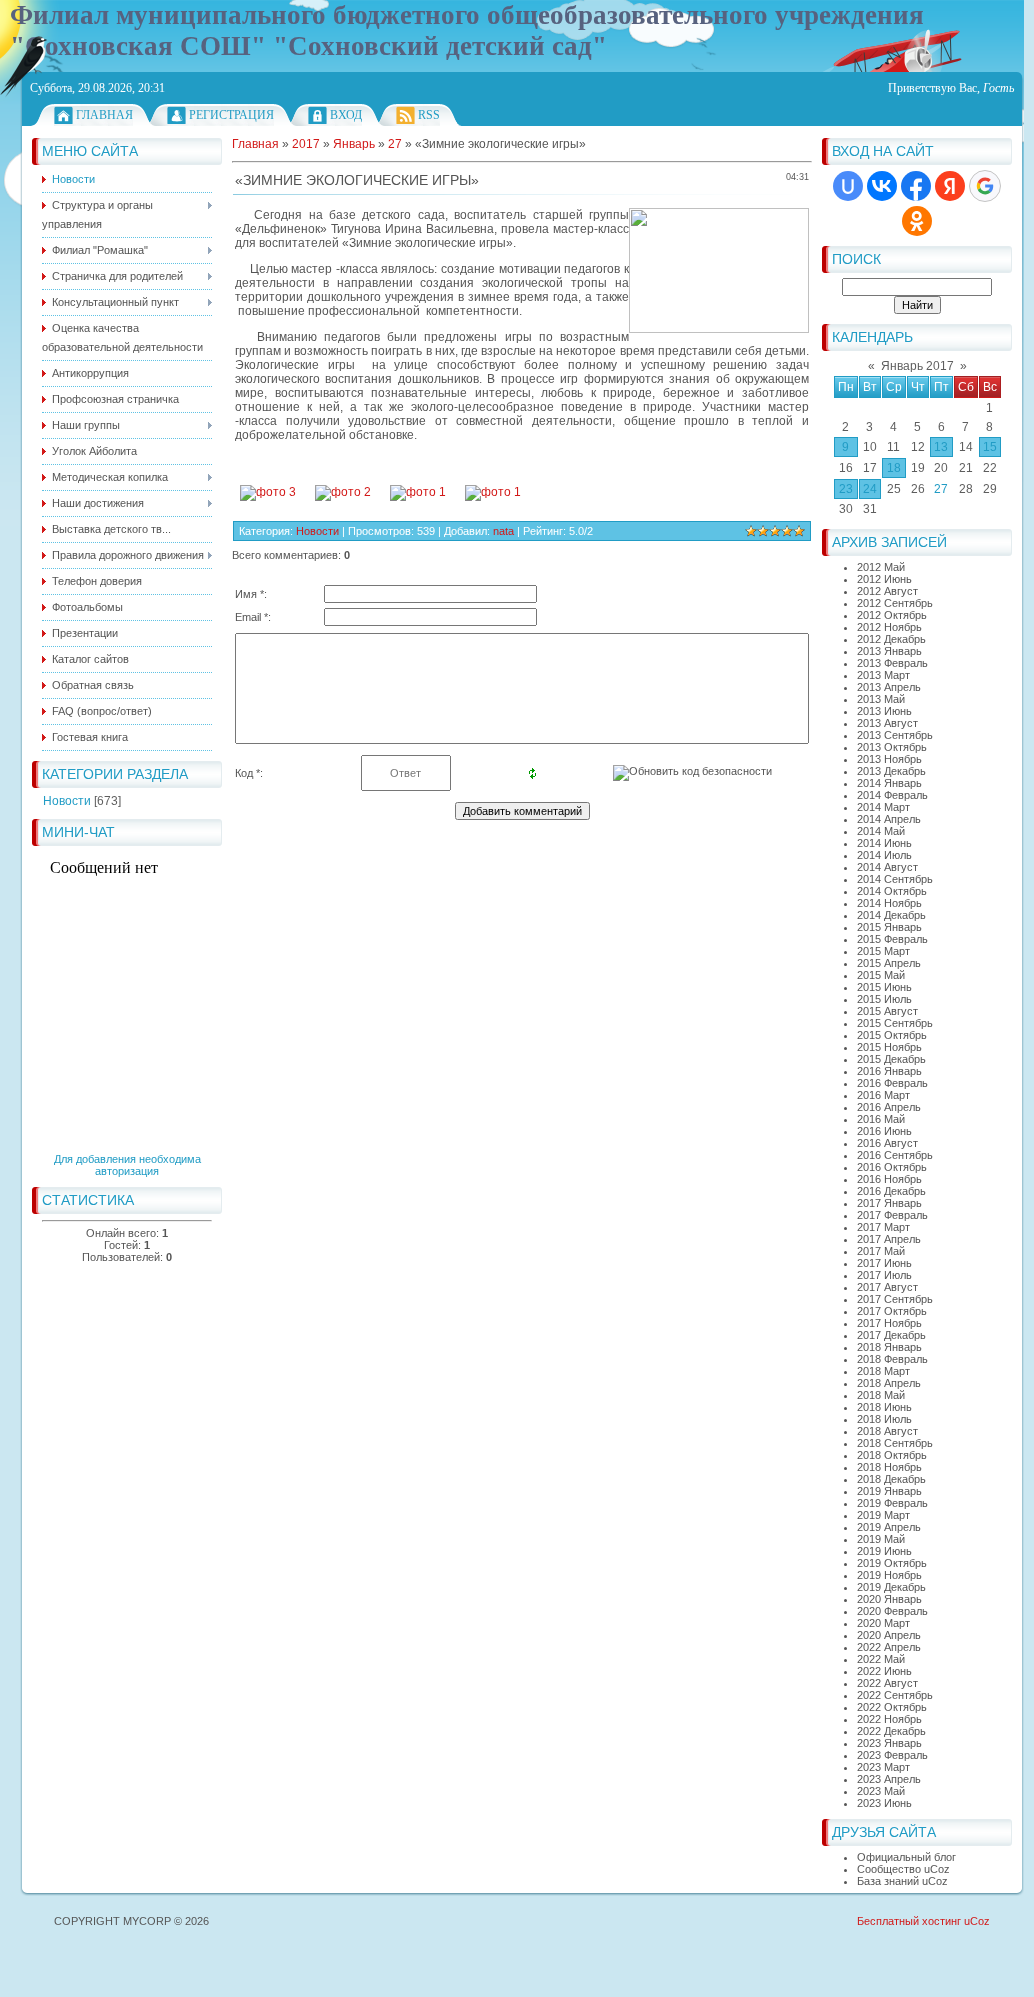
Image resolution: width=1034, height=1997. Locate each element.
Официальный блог (906, 1857)
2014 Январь (889, 783)
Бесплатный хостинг (909, 1921)
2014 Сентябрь (895, 879)
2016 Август (887, 1143)
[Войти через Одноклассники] (917, 221)
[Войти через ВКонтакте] (882, 186)
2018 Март (883, 1371)
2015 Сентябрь (895, 1023)
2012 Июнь (884, 579)
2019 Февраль (892, 1503)
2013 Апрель (889, 687)
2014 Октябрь (892, 891)
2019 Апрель (889, 1527)
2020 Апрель (889, 1635)
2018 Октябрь (892, 1455)
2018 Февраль (892, 1359)
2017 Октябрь (892, 1311)
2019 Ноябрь (889, 1575)
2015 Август (887, 1011)
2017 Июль (884, 1275)
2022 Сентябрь (895, 1695)
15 (990, 447)
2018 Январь (889, 1347)
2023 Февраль (892, 1755)
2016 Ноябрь (889, 1179)
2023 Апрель (889, 1779)
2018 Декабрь (891, 1479)
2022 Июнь (884, 1671)
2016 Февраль (892, 1083)
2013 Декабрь (891, 771)
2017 (306, 144)
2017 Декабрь (891, 1335)
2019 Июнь (884, 1551)
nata (503, 531)
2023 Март (883, 1767)
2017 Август (887, 1287)
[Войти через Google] (985, 186)
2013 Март (883, 675)
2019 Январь (889, 1491)
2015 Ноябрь (889, 1047)
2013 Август (887, 723)
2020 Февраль (892, 1611)
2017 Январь (889, 1203)
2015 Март (883, 951)
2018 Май (881, 1395)
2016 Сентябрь (895, 1155)
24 (870, 489)
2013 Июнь (884, 711)
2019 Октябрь (892, 1563)
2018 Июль (884, 1419)
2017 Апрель (889, 1239)
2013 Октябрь (892, 747)
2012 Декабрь (891, 639)
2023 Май (881, 1791)
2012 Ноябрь (889, 627)
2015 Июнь (884, 987)
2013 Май (881, 699)
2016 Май (881, 1119)
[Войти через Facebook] (916, 186)
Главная (104, 115)
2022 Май (881, 1659)
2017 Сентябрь (895, 1299)
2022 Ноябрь (889, 1719)
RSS (429, 115)
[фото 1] (418, 492)
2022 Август (887, 1683)
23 (846, 489)
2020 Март (883, 1623)
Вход (346, 115)
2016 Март (883, 1095)
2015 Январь (889, 927)
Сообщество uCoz (903, 1869)
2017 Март (883, 1227)
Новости (67, 801)
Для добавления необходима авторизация (127, 1165)
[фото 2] (343, 492)
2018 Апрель (889, 1383)
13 (941, 447)
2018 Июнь (884, 1407)
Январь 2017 (917, 366)
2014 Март (883, 807)
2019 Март (883, 1515)
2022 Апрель (889, 1647)
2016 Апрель (889, 1107)
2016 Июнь (884, 1131)
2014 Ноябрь (889, 903)
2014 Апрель (889, 819)
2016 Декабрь (891, 1191)
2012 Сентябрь (895, 603)
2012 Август (887, 591)
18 (894, 468)
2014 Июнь (884, 843)
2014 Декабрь (891, 915)
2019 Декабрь (891, 1587)
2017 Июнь (884, 1263)
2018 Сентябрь (895, 1443)
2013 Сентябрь (895, 735)
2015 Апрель (889, 963)
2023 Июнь (884, 1803)
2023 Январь (889, 1743)
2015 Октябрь (892, 1035)
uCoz (977, 1921)
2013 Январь (889, 651)
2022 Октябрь (892, 1707)
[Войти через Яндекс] (950, 186)
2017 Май (881, 1251)
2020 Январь (889, 1599)
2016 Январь (889, 1071)
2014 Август (887, 867)
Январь (354, 144)
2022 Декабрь (891, 1731)
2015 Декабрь (891, 1059)
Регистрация (231, 115)
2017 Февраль (892, 1215)
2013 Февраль (892, 663)
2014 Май (881, 831)
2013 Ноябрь (889, 759)
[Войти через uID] (848, 186)
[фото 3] (268, 492)
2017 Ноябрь (889, 1323)
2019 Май (881, 1539)
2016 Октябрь (892, 1167)
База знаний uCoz (902, 1881)
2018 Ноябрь (889, 1467)
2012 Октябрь (892, 615)
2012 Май (881, 567)
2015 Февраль (892, 939)
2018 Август (887, 1431)
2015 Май (881, 975)
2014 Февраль (892, 795)
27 (941, 489)
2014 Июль (884, 855)
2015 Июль (884, 999)
